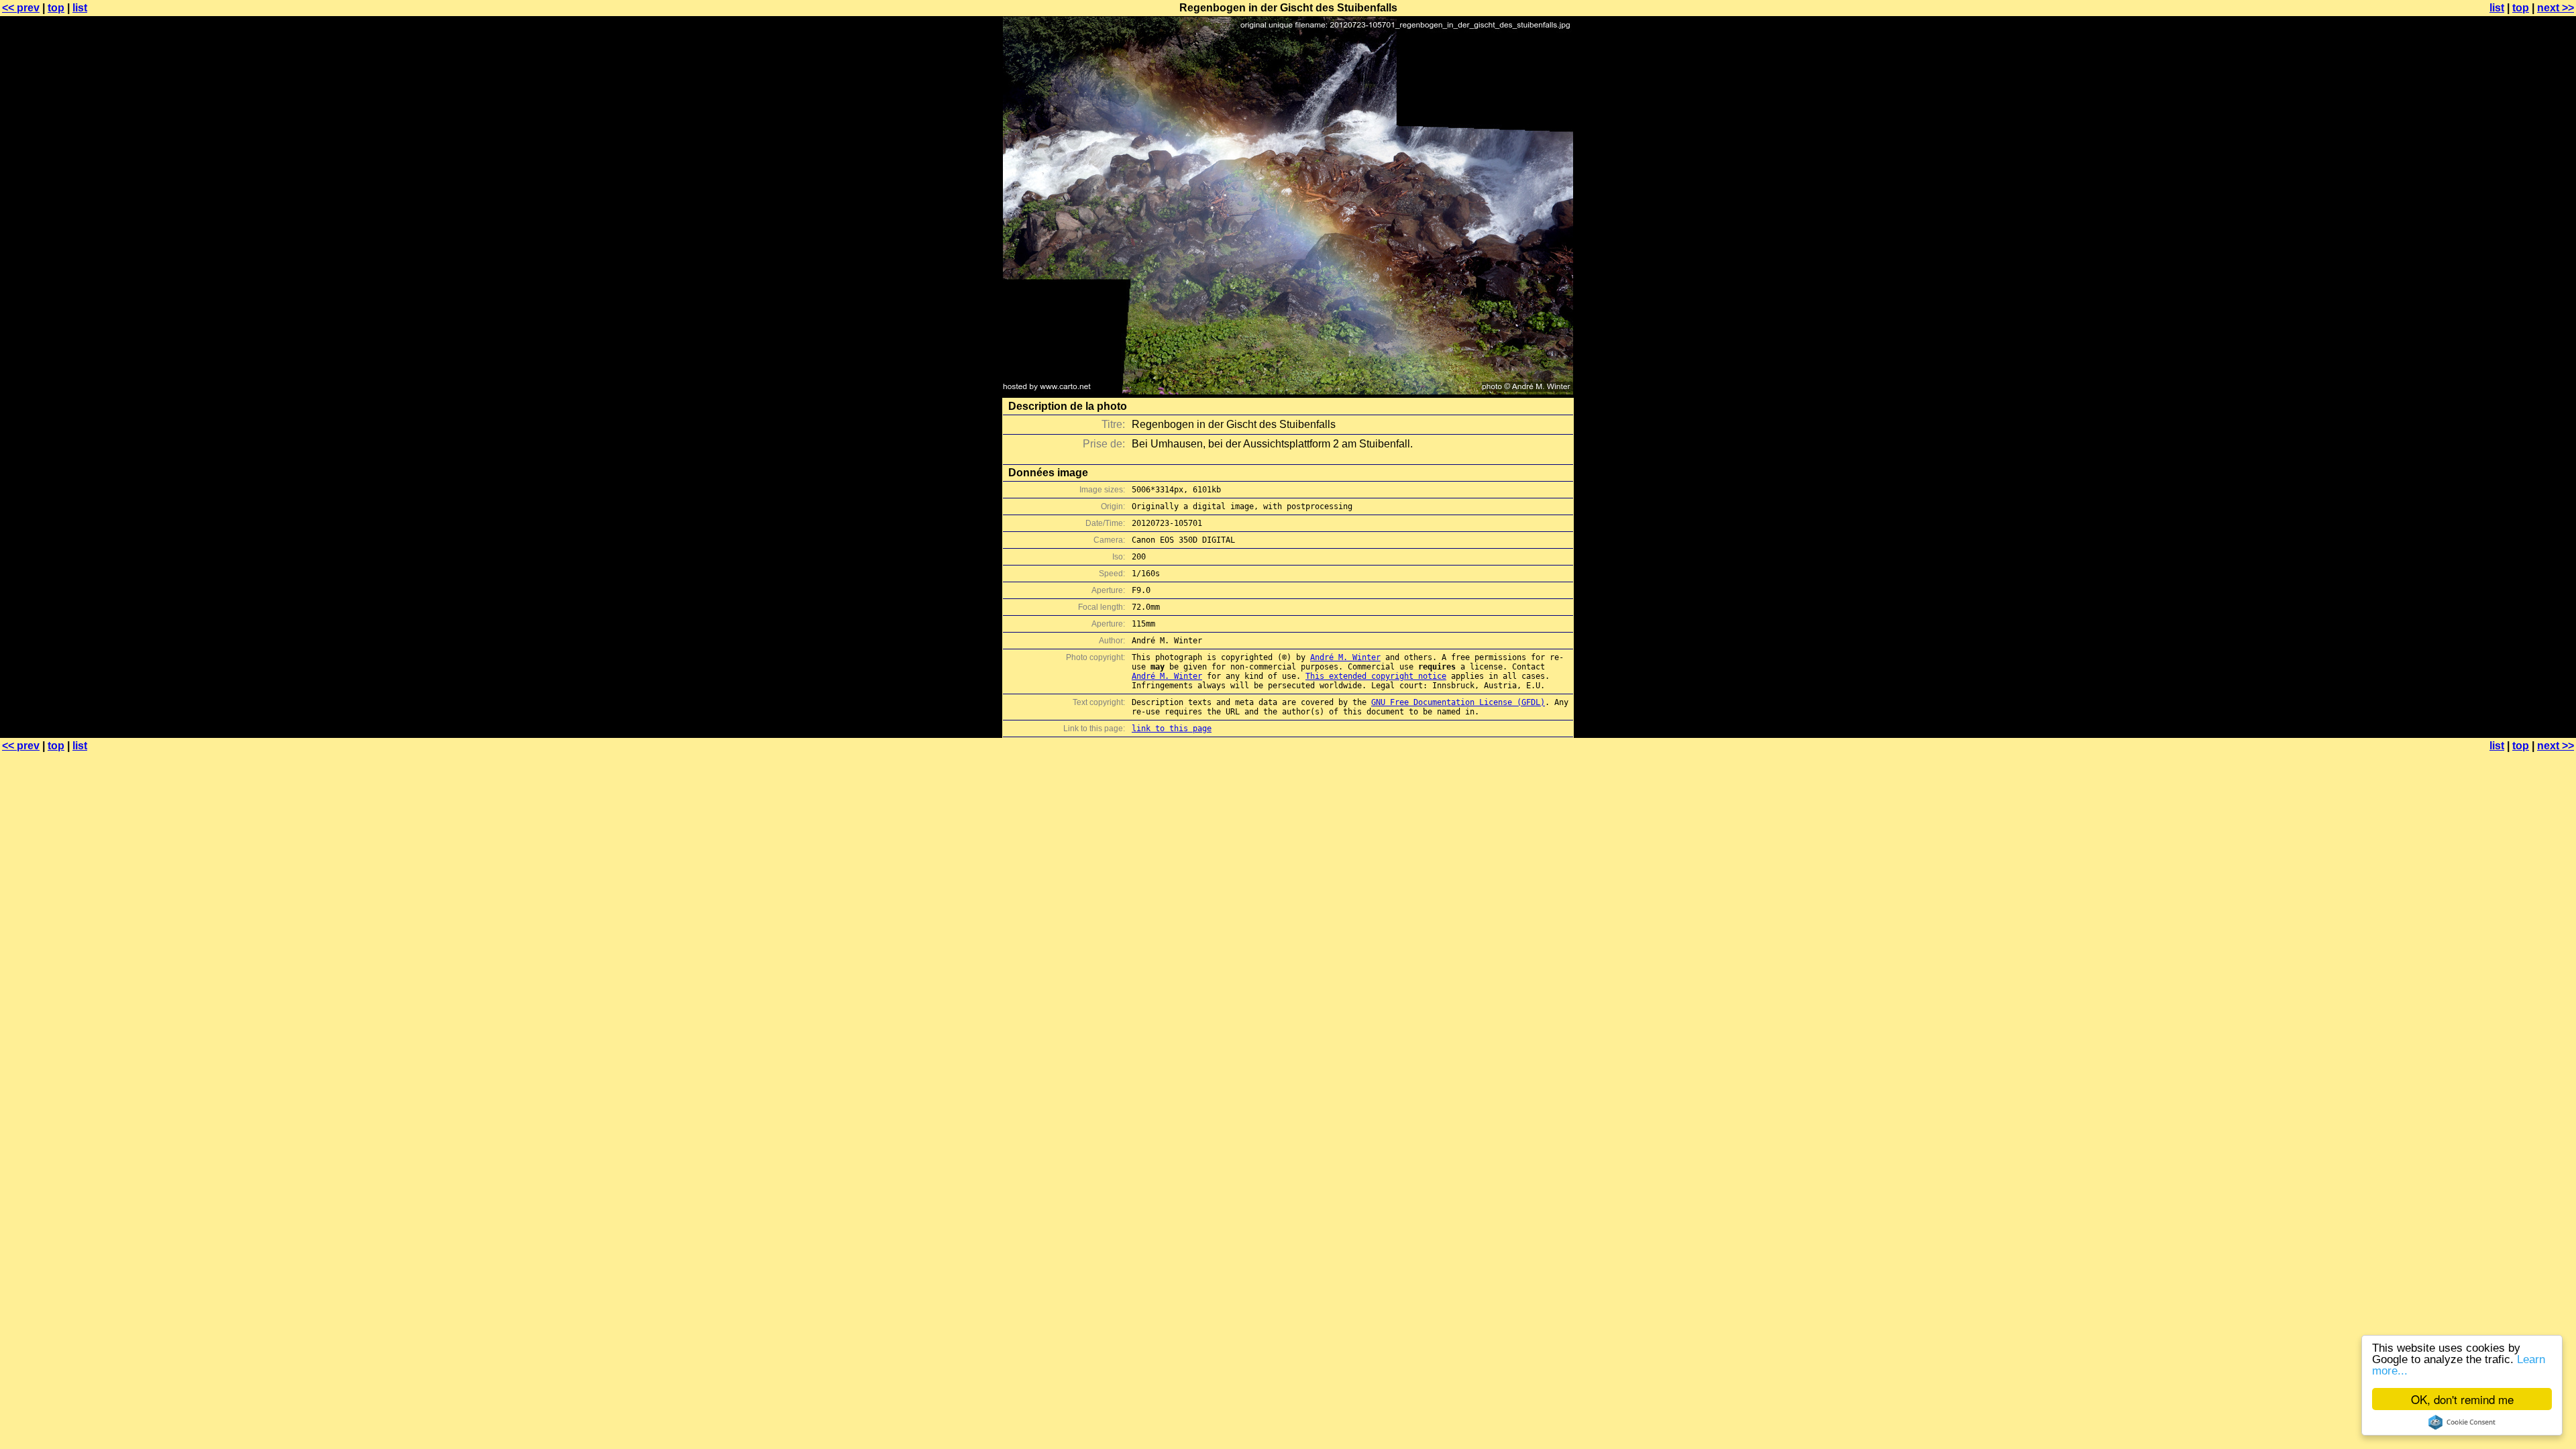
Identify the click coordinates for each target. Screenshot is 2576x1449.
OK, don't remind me (2462, 1399)
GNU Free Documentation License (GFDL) (1458, 702)
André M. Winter (1345, 657)
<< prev (21, 8)
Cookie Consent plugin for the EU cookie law (2462, 1422)
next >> (2556, 8)
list (80, 8)
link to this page (1172, 729)
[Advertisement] (2522, 332)
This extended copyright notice (1376, 676)
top (56, 8)
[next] (1288, 391)
